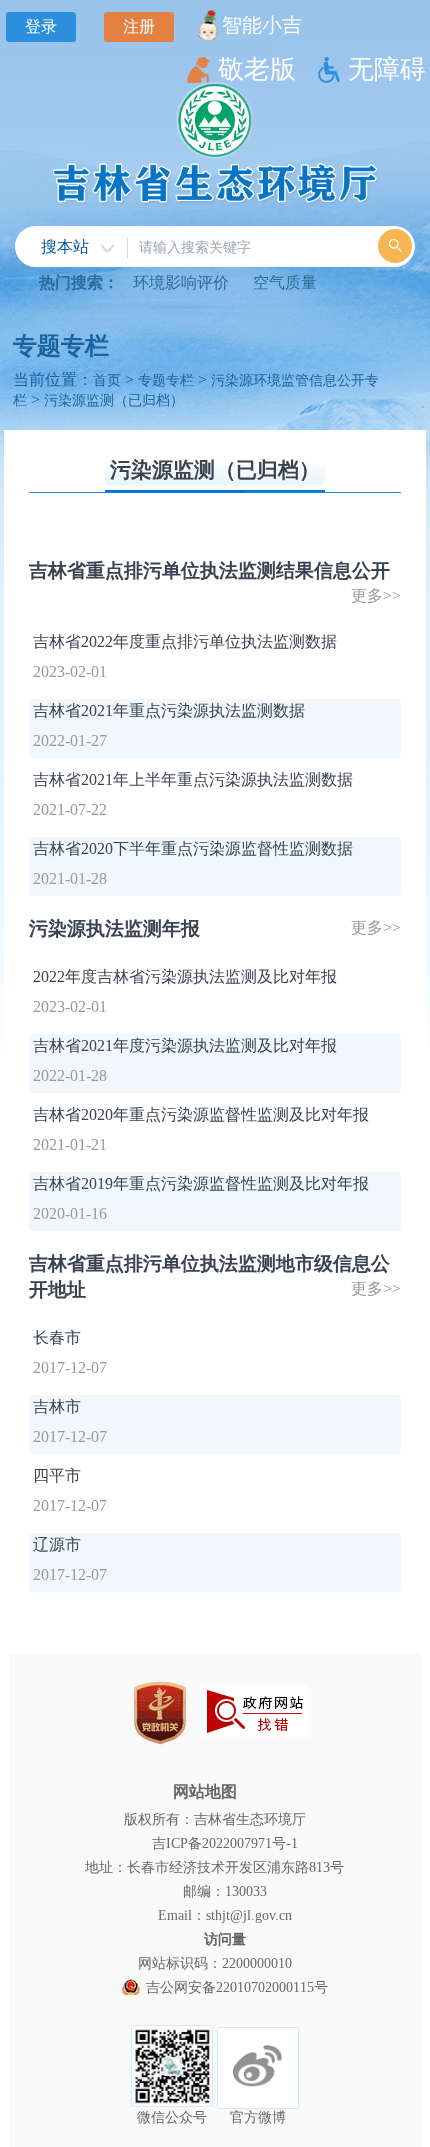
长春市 (57, 1337)
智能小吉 (262, 25)
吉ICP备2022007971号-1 (225, 1843)
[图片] (255, 1711)
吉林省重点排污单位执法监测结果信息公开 (209, 570)
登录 (41, 26)
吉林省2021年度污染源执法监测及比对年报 (185, 1045)
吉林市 (57, 1406)
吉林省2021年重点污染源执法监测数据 (169, 710)
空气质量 (285, 282)
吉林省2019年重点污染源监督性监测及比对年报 (201, 1183)
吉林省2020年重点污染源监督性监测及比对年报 (201, 1114)
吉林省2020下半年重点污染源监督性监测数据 (193, 848)
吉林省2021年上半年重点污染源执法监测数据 (193, 779)
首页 (107, 380)
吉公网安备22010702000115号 (237, 1987)
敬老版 (257, 69)
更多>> (376, 595)
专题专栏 (61, 346)
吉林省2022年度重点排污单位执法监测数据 (185, 641)
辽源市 (57, 1544)
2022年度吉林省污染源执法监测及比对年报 (185, 976)
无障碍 (387, 69)
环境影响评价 (181, 282)
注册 (139, 26)
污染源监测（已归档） (114, 400)
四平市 (57, 1475)
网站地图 (205, 1791)
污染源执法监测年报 (114, 928)
